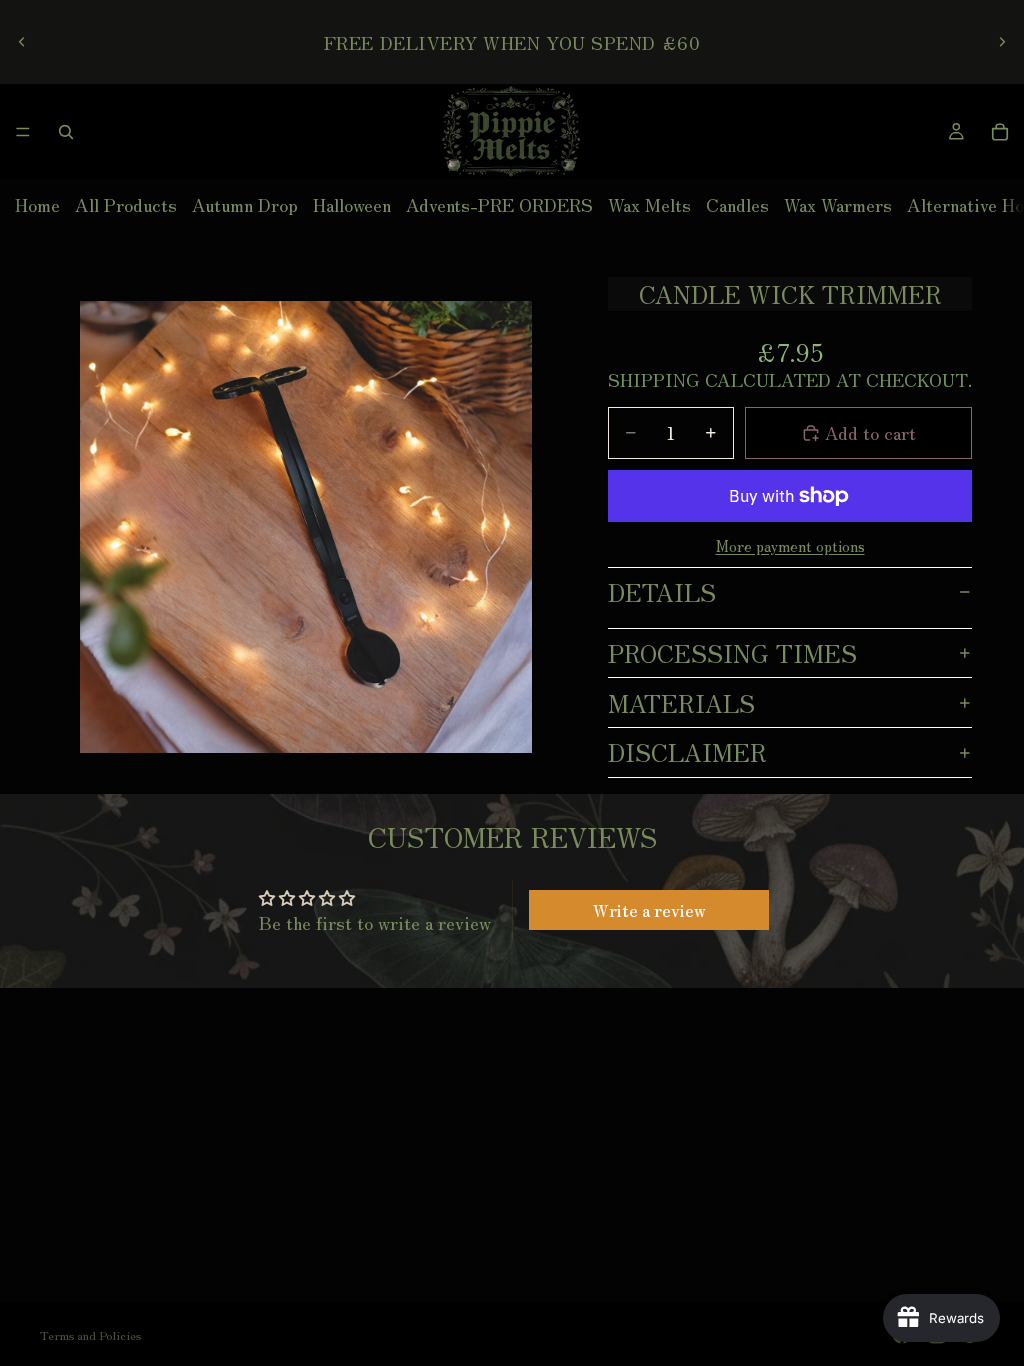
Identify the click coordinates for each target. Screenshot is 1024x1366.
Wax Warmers (838, 204)
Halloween (352, 204)
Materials (681, 702)
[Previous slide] (22, 42)
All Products (126, 204)
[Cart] (1000, 132)
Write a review (649, 910)
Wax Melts (649, 204)
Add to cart (870, 432)
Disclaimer (687, 751)
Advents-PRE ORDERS (499, 204)
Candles (737, 204)
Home (37, 204)
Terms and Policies (90, 1334)
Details (662, 591)
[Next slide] (1002, 42)
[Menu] (23, 132)
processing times (732, 652)
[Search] (66, 132)
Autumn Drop (245, 204)
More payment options (790, 546)
